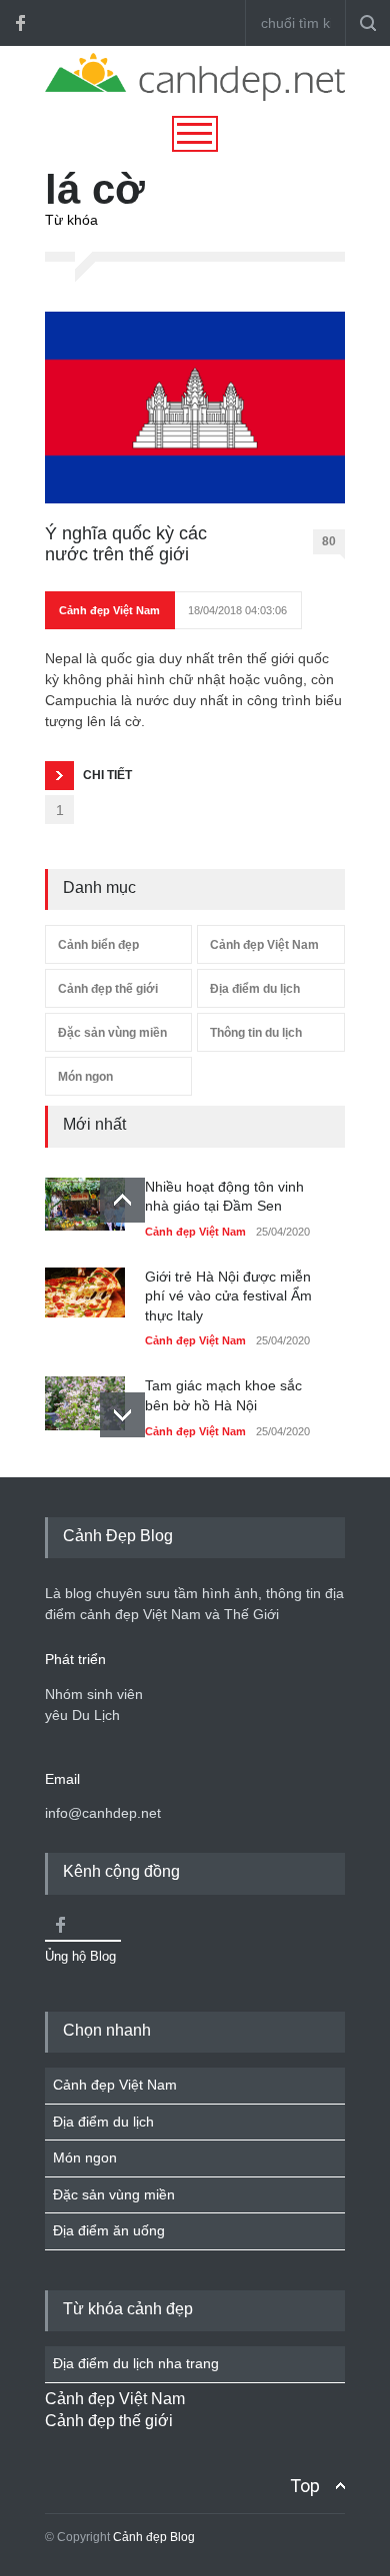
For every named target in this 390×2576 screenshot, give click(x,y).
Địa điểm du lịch (255, 989)
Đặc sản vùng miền (112, 1033)
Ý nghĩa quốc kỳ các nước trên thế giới (126, 544)
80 (329, 541)
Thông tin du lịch (256, 1033)
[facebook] (20, 23)
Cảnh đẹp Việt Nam (109, 610)
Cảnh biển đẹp (98, 945)
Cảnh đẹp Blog (154, 2537)
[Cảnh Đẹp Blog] (195, 96)
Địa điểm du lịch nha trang (136, 2363)
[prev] (122, 1200)
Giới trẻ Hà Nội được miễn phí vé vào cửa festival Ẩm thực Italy (228, 1296)
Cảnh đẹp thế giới (108, 989)
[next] (122, 1415)
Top (305, 2486)
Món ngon (85, 1077)
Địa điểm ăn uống (109, 2230)
